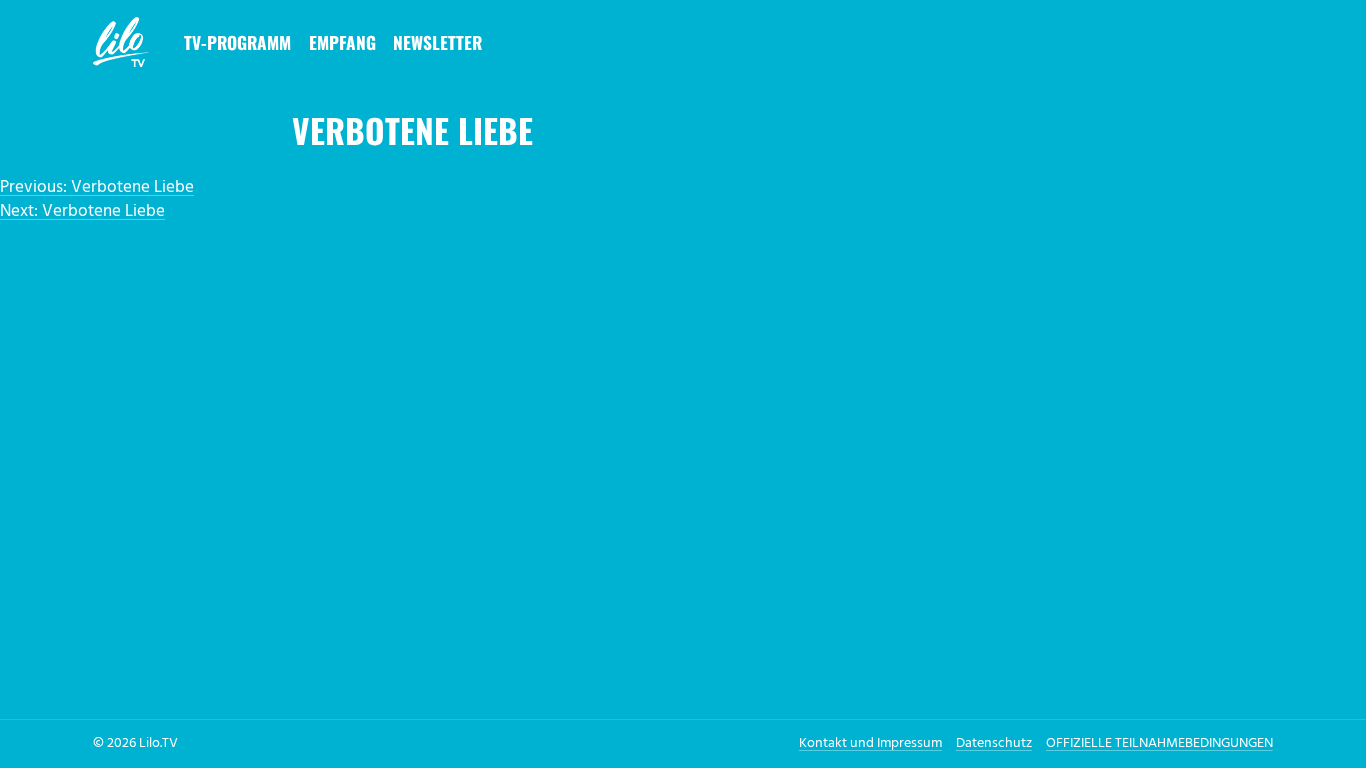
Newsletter (437, 42)
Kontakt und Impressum (870, 743)
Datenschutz (994, 743)
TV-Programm (237, 42)
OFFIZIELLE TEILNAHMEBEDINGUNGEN (1159, 743)
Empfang (342, 42)
